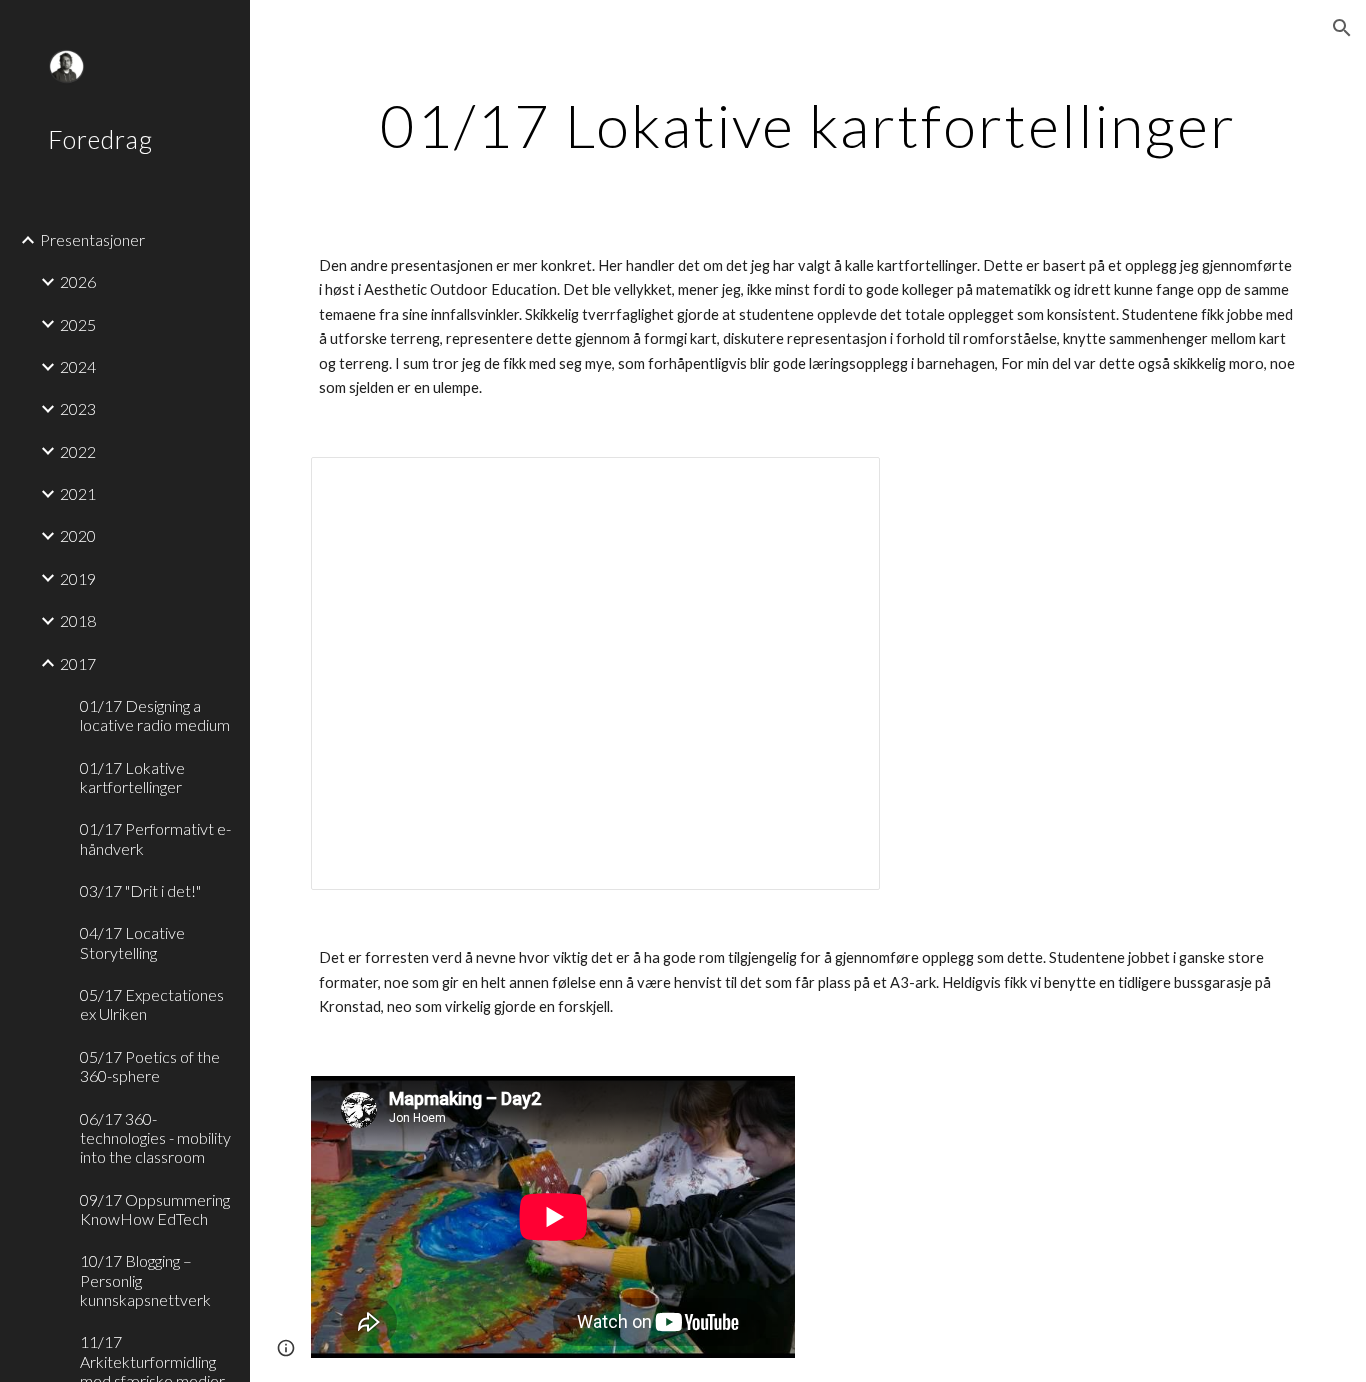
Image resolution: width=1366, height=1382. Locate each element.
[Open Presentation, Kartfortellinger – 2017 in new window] (842, 483)
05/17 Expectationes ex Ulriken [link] (152, 1004)
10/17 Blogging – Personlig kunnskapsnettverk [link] (145, 1280)
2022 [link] (78, 451)
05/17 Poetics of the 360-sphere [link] (150, 1066)
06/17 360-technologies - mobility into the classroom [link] (155, 1138)
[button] (1342, 28)
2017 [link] (78, 663)
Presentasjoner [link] (92, 239)
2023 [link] (78, 408)
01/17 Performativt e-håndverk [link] (155, 838)
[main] (808, 125)
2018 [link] (78, 620)
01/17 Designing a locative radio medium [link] (155, 715)
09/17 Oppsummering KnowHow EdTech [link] (155, 1209)
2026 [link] (78, 281)
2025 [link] (78, 324)
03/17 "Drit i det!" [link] (140, 890)
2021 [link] (78, 493)
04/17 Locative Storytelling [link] (132, 942)
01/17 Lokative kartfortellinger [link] (132, 777)
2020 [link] (78, 535)
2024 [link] (78, 366)
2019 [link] (78, 578)
